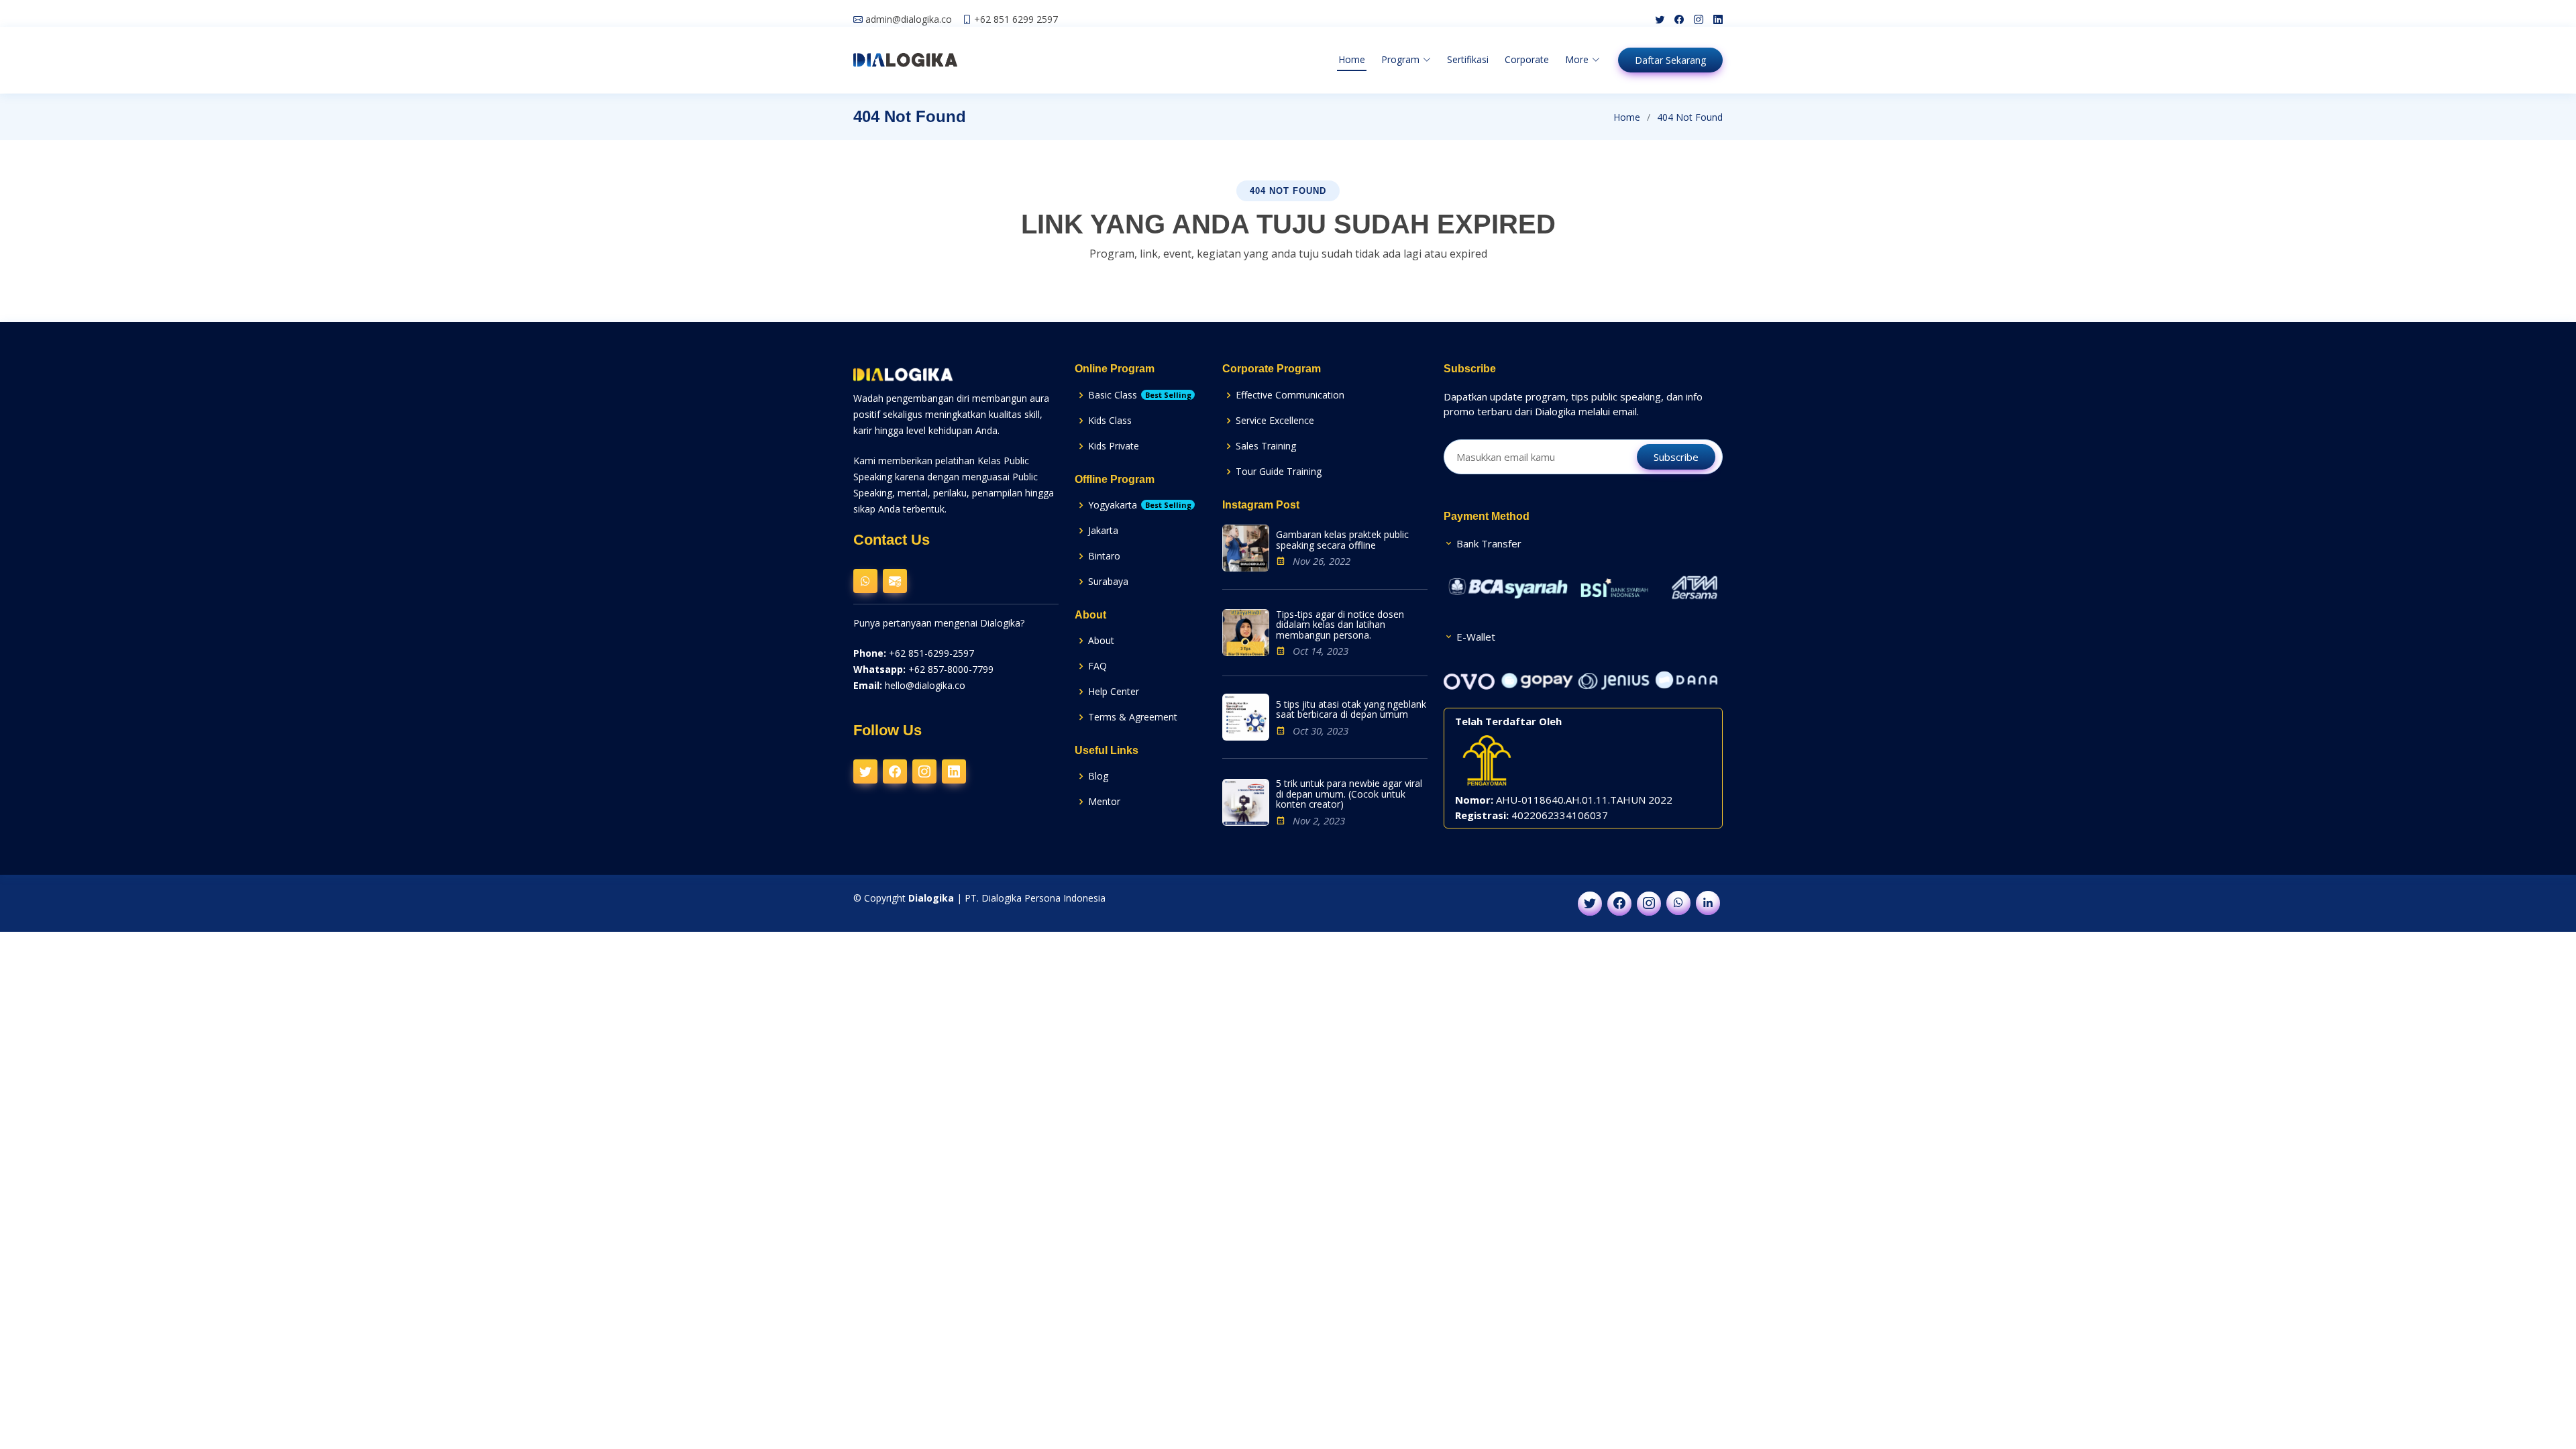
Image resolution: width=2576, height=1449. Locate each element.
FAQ (1097, 666)
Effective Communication (1290, 395)
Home (1352, 59)
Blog (1098, 776)
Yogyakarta (1140, 505)
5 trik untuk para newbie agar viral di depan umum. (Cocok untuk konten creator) (1349, 794)
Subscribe (1676, 457)
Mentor (1104, 801)
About (1101, 640)
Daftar (1670, 60)
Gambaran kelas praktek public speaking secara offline (1342, 540)
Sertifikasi (1468, 59)
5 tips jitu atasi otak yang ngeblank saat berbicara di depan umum (1351, 709)
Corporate (1527, 59)
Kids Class (1110, 420)
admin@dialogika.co (909, 19)
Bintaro (1104, 556)
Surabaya (1108, 581)
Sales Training (1266, 446)
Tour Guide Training (1279, 471)
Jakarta (1103, 530)
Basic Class (1140, 395)
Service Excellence (1275, 420)
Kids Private (1114, 446)
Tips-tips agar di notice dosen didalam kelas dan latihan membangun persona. (1340, 625)
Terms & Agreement (1133, 717)
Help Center (1114, 691)
